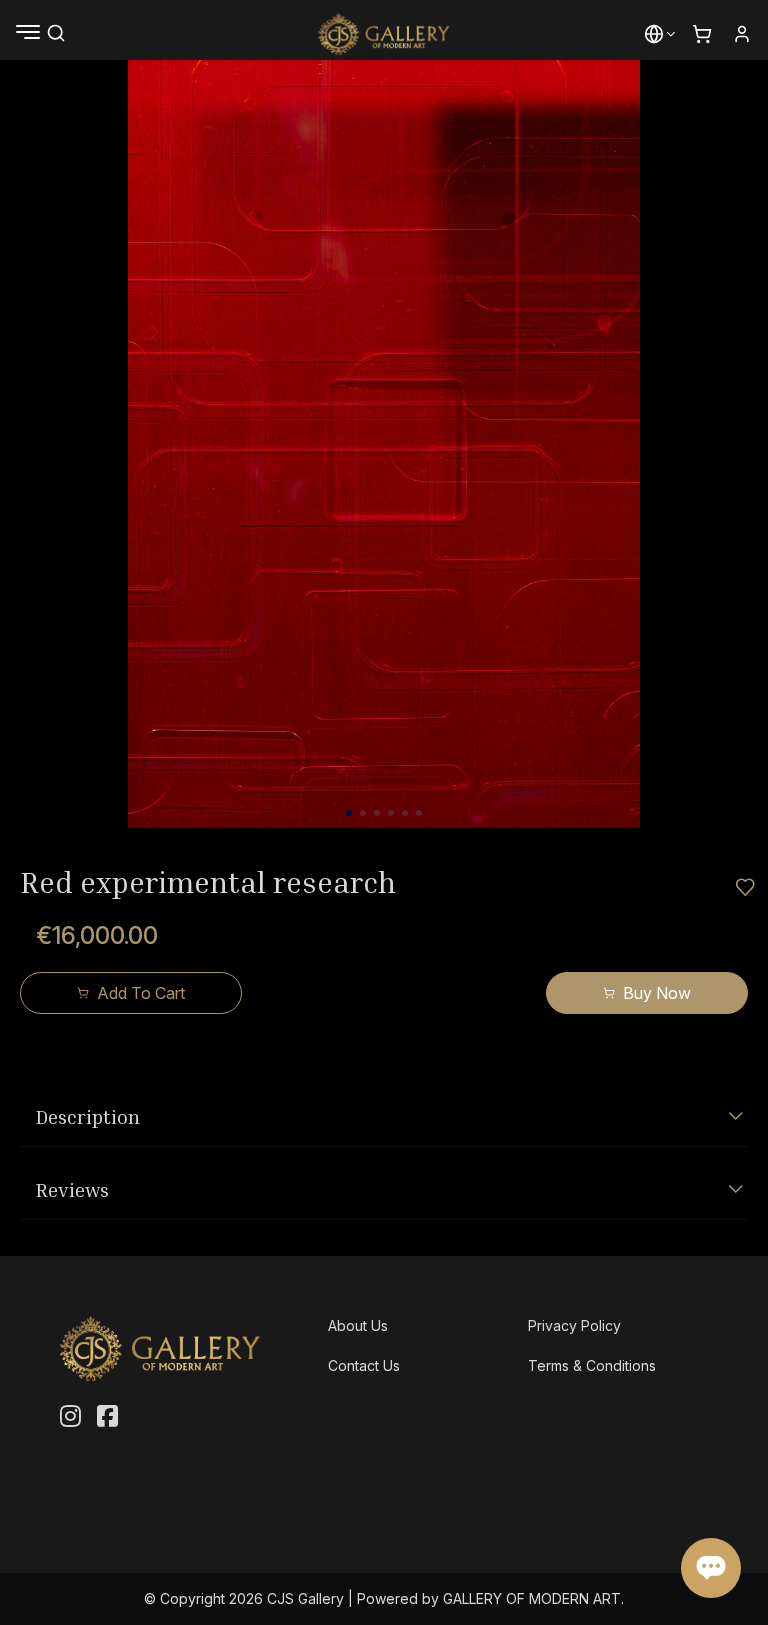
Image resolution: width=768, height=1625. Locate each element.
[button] (654, 34)
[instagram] (70, 1417)
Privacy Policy (574, 1325)
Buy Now (657, 993)
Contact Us (364, 1365)
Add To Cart (141, 993)
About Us (358, 1325)
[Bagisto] (384, 34)
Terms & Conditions (592, 1365)
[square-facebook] (107, 1417)
